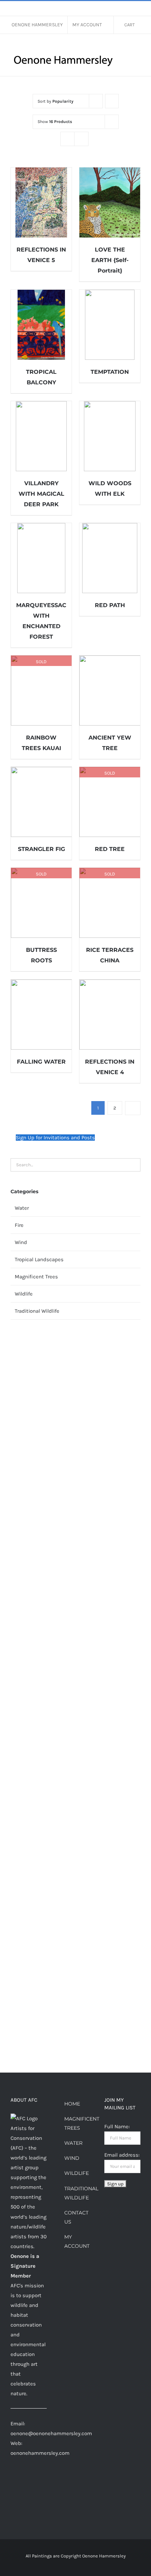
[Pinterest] (32, 2480)
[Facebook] (13, 2480)
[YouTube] (22, 2493)
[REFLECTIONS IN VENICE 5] (41, 202)
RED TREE (110, 849)
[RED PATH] (110, 558)
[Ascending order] (112, 101)
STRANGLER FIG (41, 849)
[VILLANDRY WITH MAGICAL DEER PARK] (41, 436)
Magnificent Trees (36, 1277)
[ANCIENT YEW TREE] (110, 691)
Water (22, 1208)
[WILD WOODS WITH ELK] (110, 436)
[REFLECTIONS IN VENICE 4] (110, 1015)
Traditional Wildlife (37, 1311)
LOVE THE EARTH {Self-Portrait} (110, 260)
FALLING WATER (41, 1062)
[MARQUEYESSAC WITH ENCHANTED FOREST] (41, 558)
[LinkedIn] (41, 2480)
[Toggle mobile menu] (138, 48)
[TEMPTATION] (110, 325)
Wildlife (24, 1294)
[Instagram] (22, 2480)
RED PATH (110, 605)
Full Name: (117, 2127)
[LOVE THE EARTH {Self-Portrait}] (110, 202)
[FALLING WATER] (41, 1015)
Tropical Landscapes (39, 1259)
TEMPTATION (110, 372)
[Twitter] (13, 2493)
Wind (21, 1242)
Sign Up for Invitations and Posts (55, 1138)
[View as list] (81, 139)
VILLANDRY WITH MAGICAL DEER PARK (41, 494)
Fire (19, 1225)
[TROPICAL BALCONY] (41, 325)
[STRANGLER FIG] (41, 802)
